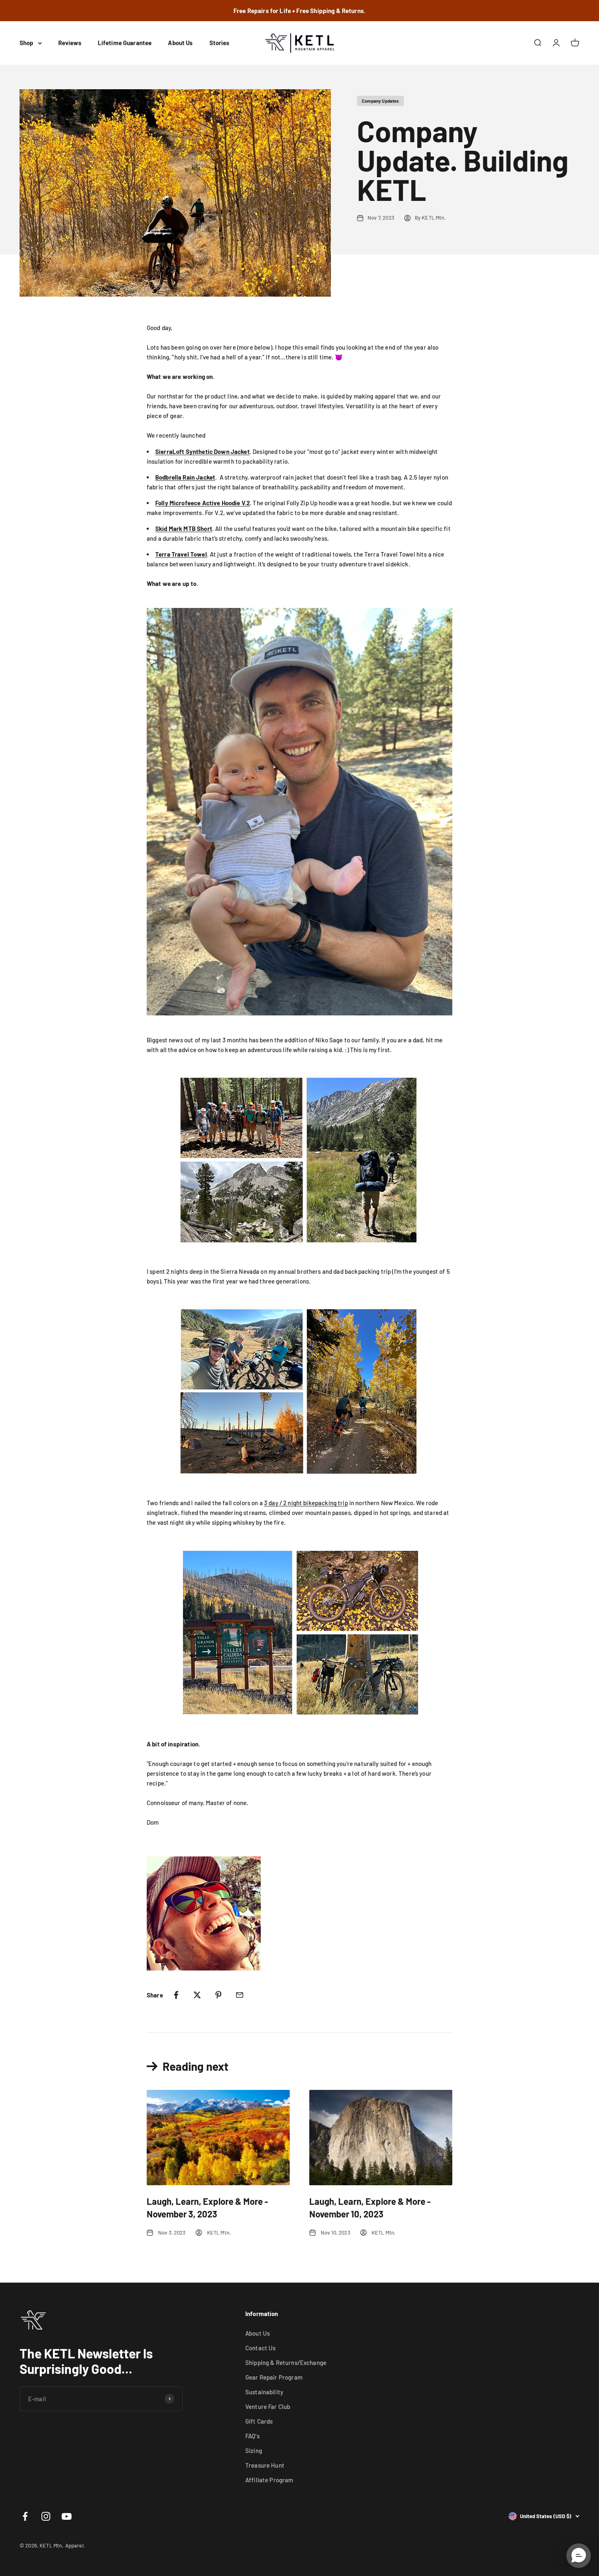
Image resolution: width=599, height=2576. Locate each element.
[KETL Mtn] (299, 812)
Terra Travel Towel (181, 554)
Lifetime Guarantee (125, 43)
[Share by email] (240, 1995)
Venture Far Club (268, 2406)
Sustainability (264, 2392)
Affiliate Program (269, 2480)
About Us (180, 43)
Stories (220, 43)
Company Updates (380, 101)
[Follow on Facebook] (25, 2516)
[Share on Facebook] (176, 1995)
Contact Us (261, 2348)
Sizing (254, 2451)
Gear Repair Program (274, 2377)
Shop (27, 43)
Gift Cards (259, 2421)
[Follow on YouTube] (67, 2516)
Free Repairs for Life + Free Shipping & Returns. (299, 11)
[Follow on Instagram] (46, 2516)
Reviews (70, 43)
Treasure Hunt (265, 2465)
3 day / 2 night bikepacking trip (306, 1503)
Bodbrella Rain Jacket (185, 477)
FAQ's (252, 2436)
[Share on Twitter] (197, 1995)
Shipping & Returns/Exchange (286, 2362)
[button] (579, 2556)
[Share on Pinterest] (218, 1995)
